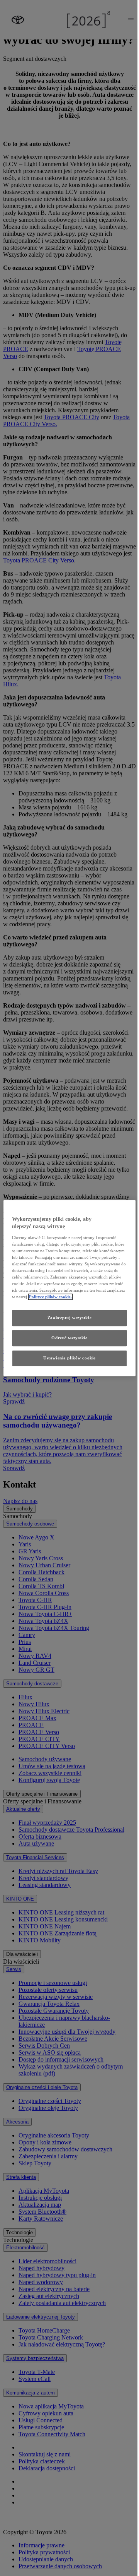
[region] (69, 1288)
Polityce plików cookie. (50, 1297)
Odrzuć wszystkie (69, 1338)
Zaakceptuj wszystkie (69, 1318)
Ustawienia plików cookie (69, 1358)
